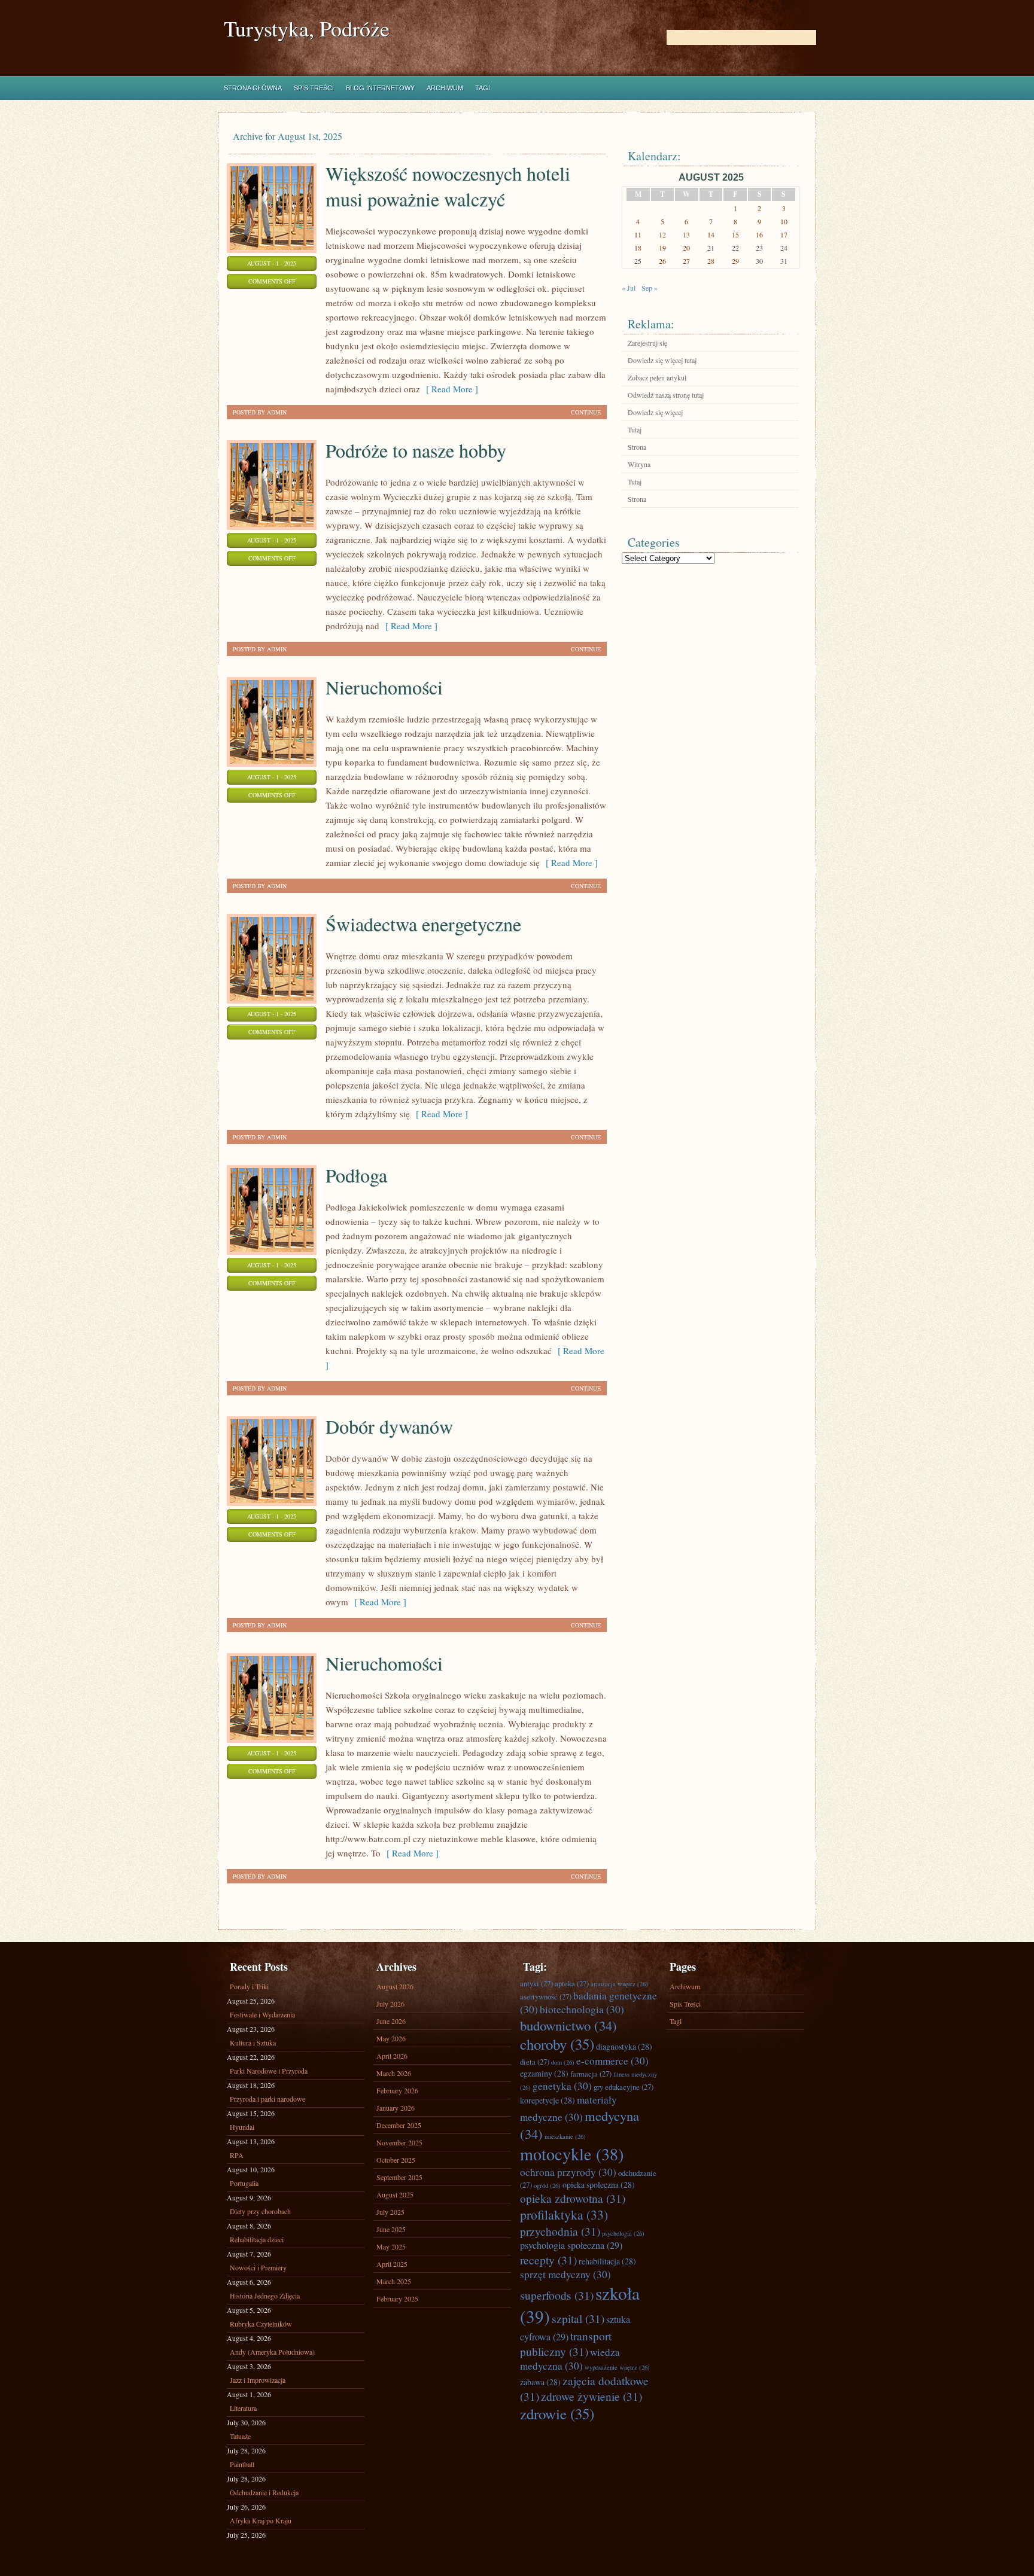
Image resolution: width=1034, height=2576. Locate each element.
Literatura (243, 2408)
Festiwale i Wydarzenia (262, 2014)
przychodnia (560, 2231)
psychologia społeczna (571, 2245)
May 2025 (391, 2246)
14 (711, 234)
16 (759, 234)
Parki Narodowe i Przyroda (269, 2071)
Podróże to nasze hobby (416, 450)
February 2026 (397, 2090)
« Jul (629, 288)
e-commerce (612, 2061)
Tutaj (635, 429)
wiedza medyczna (570, 2359)
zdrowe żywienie (591, 2396)
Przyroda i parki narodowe (267, 2099)
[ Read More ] (449, 389)
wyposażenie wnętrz (617, 2367)
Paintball (242, 2464)
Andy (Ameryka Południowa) (272, 2352)
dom (563, 2062)
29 (735, 261)
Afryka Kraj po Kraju (261, 2520)
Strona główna (253, 88)
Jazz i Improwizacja (258, 2380)
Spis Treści (314, 88)
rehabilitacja (607, 2261)
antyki (536, 1983)
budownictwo (568, 2025)
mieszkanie (565, 2136)
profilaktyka (564, 2214)
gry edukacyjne (624, 2087)
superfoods (557, 2295)
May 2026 (391, 2038)
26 (662, 261)
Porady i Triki (249, 1986)
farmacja (591, 2074)
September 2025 (399, 2177)
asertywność (546, 1996)
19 (662, 248)
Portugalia (244, 2183)
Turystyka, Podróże (307, 28)
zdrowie (557, 2414)
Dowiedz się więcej (655, 412)
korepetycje (548, 2100)
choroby (557, 2044)
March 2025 (394, 2281)
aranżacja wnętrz (619, 1984)
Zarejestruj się (647, 343)
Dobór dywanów (389, 1426)
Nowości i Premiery (258, 2267)
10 (784, 221)
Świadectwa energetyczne (423, 924)
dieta (535, 2062)
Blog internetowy (380, 88)
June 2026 (391, 2021)
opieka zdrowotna (573, 2198)
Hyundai (242, 2127)
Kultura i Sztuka (253, 2042)
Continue (586, 412)
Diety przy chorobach (260, 2211)
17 (784, 234)
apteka (572, 1983)
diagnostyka (624, 2046)
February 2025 (397, 2298)
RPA (237, 2155)
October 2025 (396, 2160)
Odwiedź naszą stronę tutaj (666, 395)
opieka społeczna (599, 2185)
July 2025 (390, 2212)
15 (735, 234)
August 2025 (395, 2194)
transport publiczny (566, 2343)
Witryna (639, 464)
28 (711, 261)
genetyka (562, 2086)
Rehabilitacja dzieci (257, 2239)
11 (638, 234)
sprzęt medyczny (565, 2274)
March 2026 (394, 2073)
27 (686, 261)
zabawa (540, 2382)
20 (686, 248)
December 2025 (399, 2125)
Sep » (650, 288)
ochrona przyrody (568, 2172)
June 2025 (391, 2229)
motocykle (572, 2154)
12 (662, 234)
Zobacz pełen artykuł (657, 377)
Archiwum (445, 88)
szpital (578, 2318)
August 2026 (395, 1986)
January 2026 (396, 2108)
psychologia (623, 2233)
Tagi (483, 88)
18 (638, 248)
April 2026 (392, 2056)
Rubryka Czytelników (261, 2324)
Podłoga (356, 1175)
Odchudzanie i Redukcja (264, 2492)
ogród (547, 2185)
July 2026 (390, 2004)
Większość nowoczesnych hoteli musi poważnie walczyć (448, 186)
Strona (637, 447)
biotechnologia (582, 2009)
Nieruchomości (384, 687)
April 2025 (392, 2264)
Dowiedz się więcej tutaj (662, 360)
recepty (548, 2260)
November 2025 (399, 2142)
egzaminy (544, 2073)
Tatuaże (240, 2436)
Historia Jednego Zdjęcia (265, 2295)
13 (686, 234)
